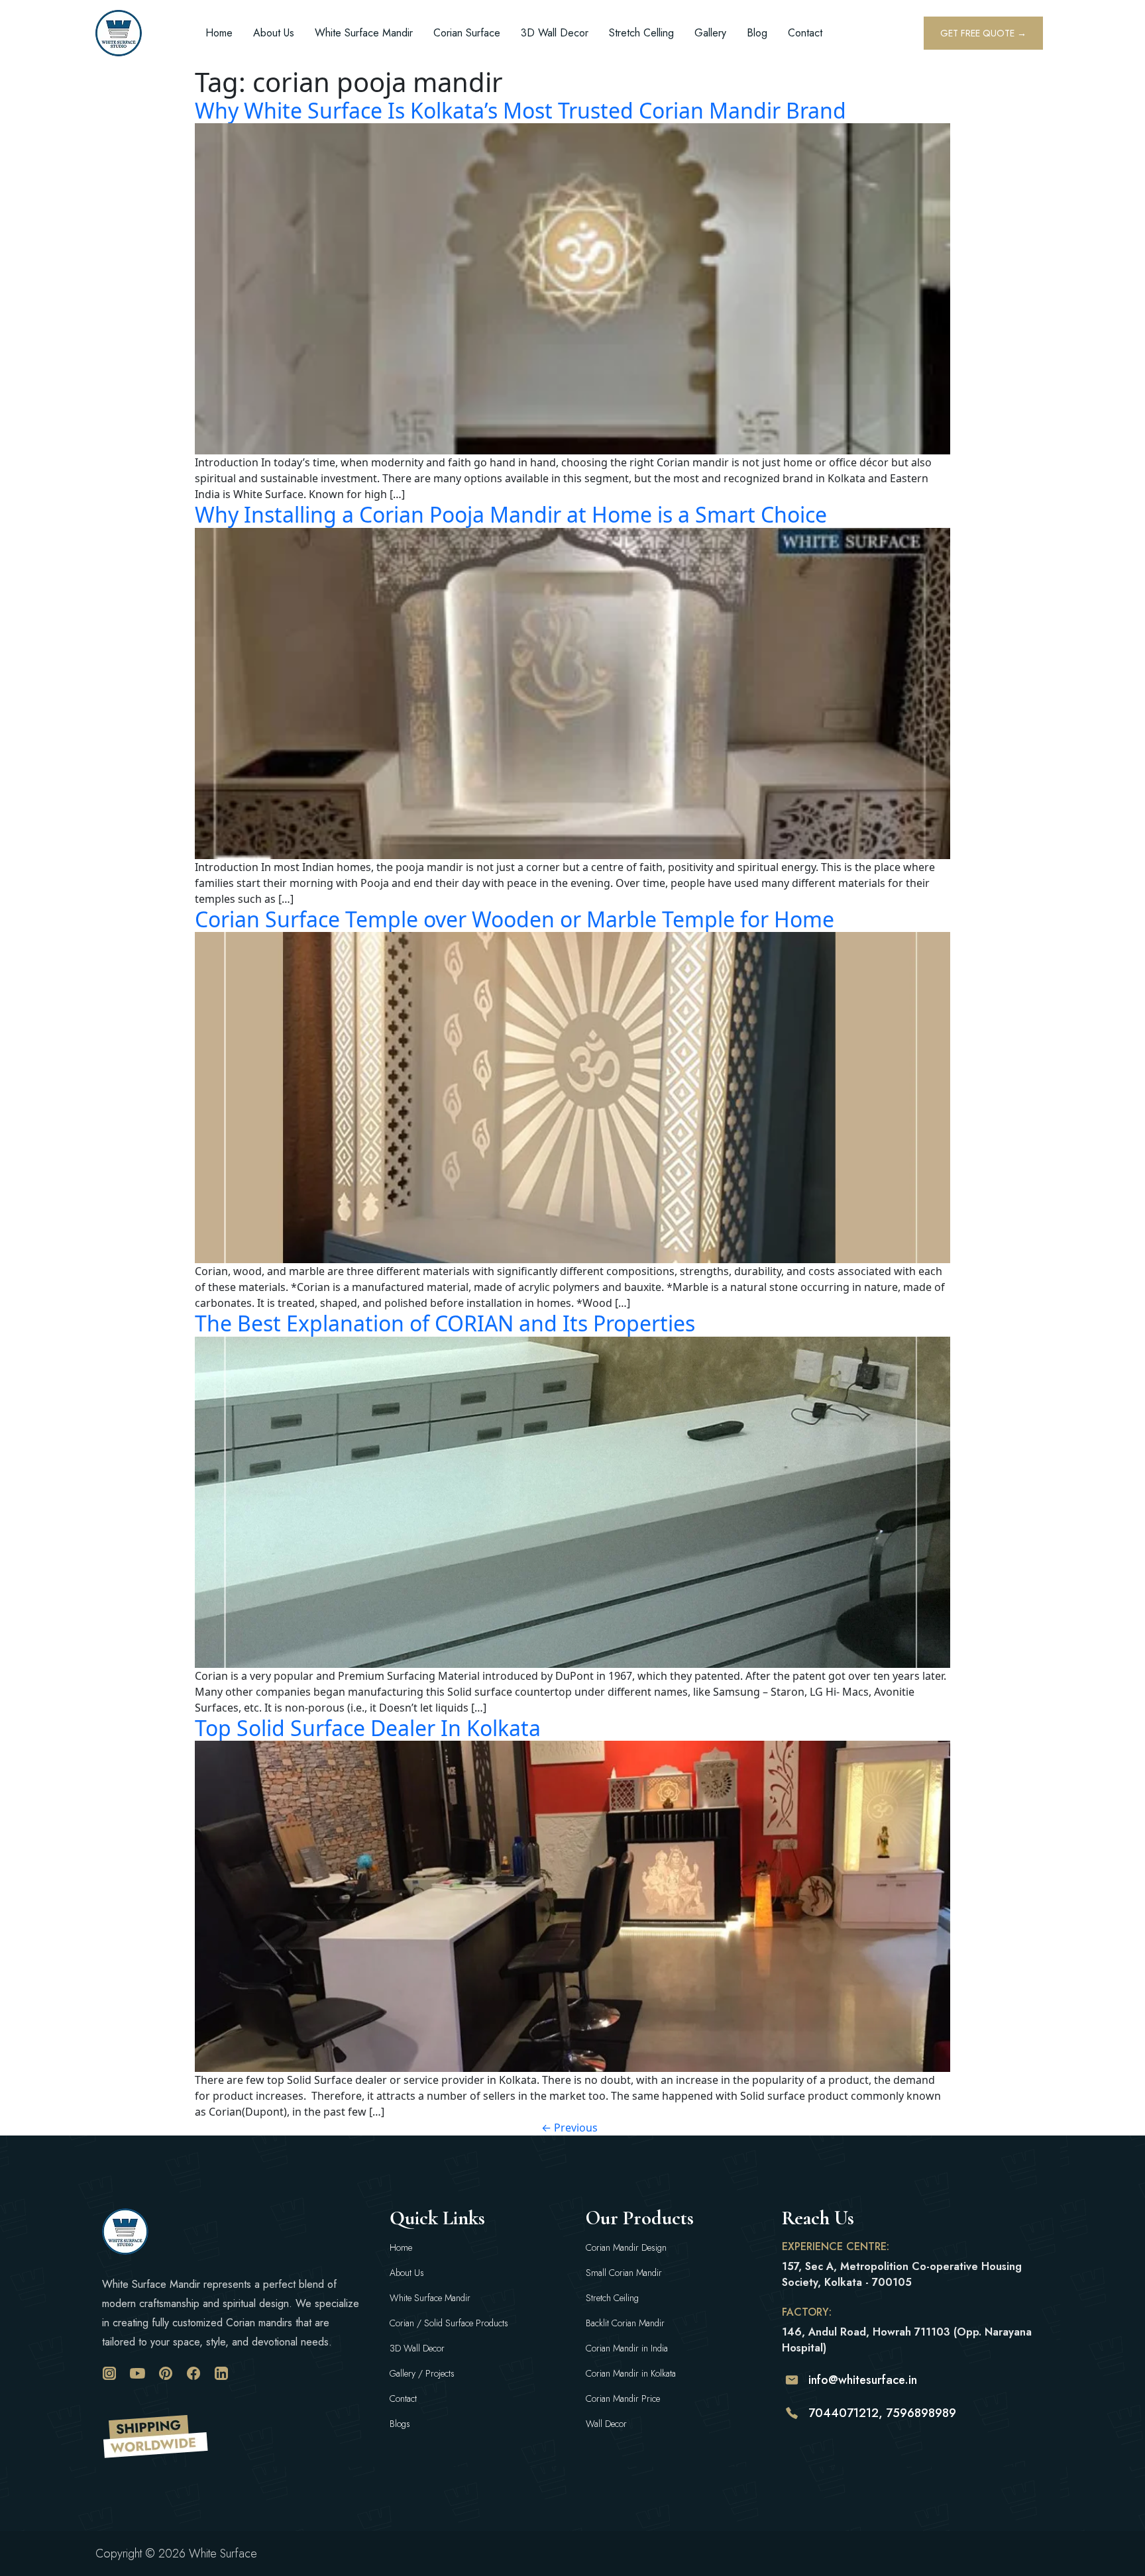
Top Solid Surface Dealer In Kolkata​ (368, 1728)
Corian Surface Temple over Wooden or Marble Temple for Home (515, 919)
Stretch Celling (641, 33)
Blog (757, 33)
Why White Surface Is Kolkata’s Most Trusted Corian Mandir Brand (520, 110)
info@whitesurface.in (863, 2380)
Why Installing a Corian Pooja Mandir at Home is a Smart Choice (511, 514)
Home (219, 33)
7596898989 (921, 2413)
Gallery (710, 33)
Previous (570, 2128)
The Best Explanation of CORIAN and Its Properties (445, 1323)
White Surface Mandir (364, 33)
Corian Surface (467, 33)
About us (274, 33)
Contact (805, 33)
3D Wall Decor (555, 33)
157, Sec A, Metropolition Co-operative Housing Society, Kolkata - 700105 (902, 2274)
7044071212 (844, 2413)
